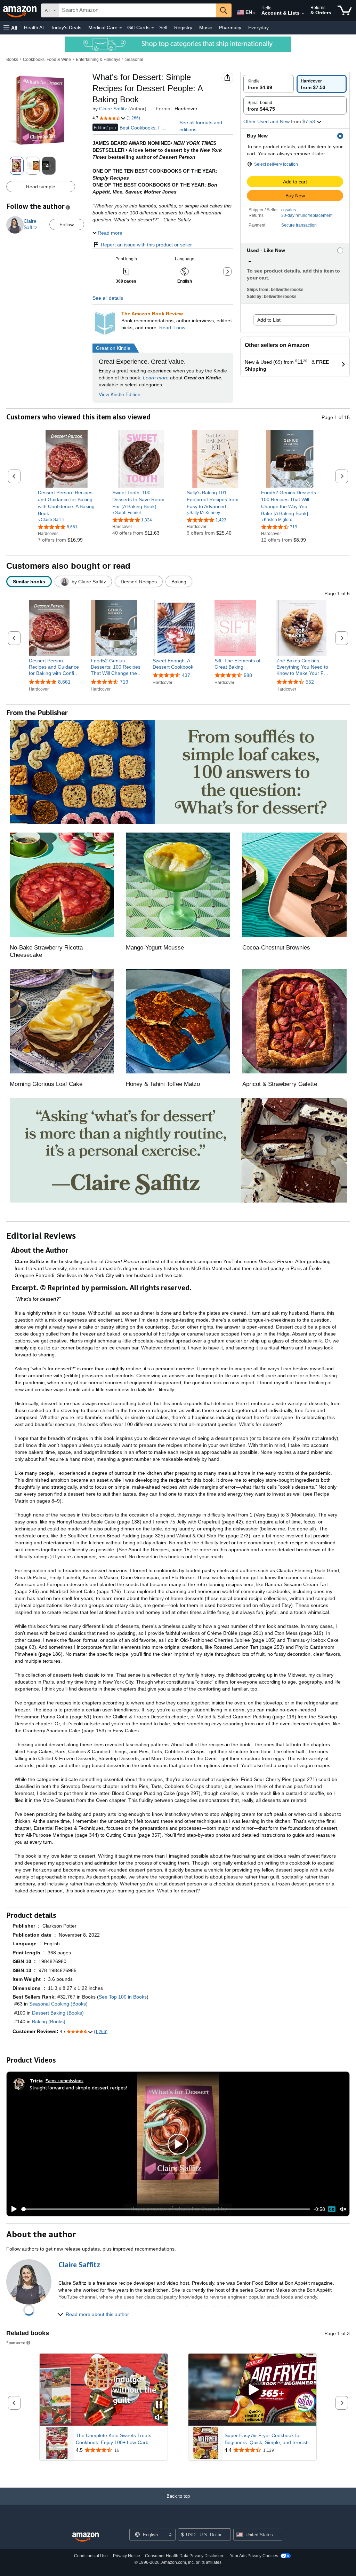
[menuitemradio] (332, 2209)
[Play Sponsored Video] (252, 2390)
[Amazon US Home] (86, 2537)
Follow (67, 224)
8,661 (64, 682)
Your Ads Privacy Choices (254, 2556)
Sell (163, 27)
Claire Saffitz (113, 109)
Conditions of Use (91, 2556)
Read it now (172, 328)
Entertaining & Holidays (98, 60)
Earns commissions (64, 2081)
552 (310, 682)
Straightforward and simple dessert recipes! (78, 2087)
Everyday (258, 27)
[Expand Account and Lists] (303, 14)
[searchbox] (137, 10)
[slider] (166, 2209)
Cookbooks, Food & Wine (47, 60)
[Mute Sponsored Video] (159, 2418)
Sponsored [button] (16, 2343)
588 (248, 675)
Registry (183, 27)
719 (124, 682)
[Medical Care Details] (121, 28)
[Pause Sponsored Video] (159, 2405)
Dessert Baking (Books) (58, 2013)
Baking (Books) (49, 2022)
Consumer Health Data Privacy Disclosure (185, 2556)
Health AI (34, 27)
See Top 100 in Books (123, 1997)
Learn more (156, 378)
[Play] (12, 2209)
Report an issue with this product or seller (146, 245)
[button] (10, 28)
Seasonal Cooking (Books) (58, 2004)
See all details (108, 298)
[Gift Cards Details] (153, 28)
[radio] (269, 84)
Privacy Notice (127, 2556)
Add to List (269, 320)
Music (206, 27)
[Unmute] (343, 2209)
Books (12, 60)
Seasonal (134, 60)
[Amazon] (21, 10)
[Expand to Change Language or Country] (254, 13)
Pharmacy (230, 27)
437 (186, 675)
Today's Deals (66, 27)
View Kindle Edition (120, 394)
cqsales (289, 210)
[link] (67, 503)
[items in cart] (345, 10)
